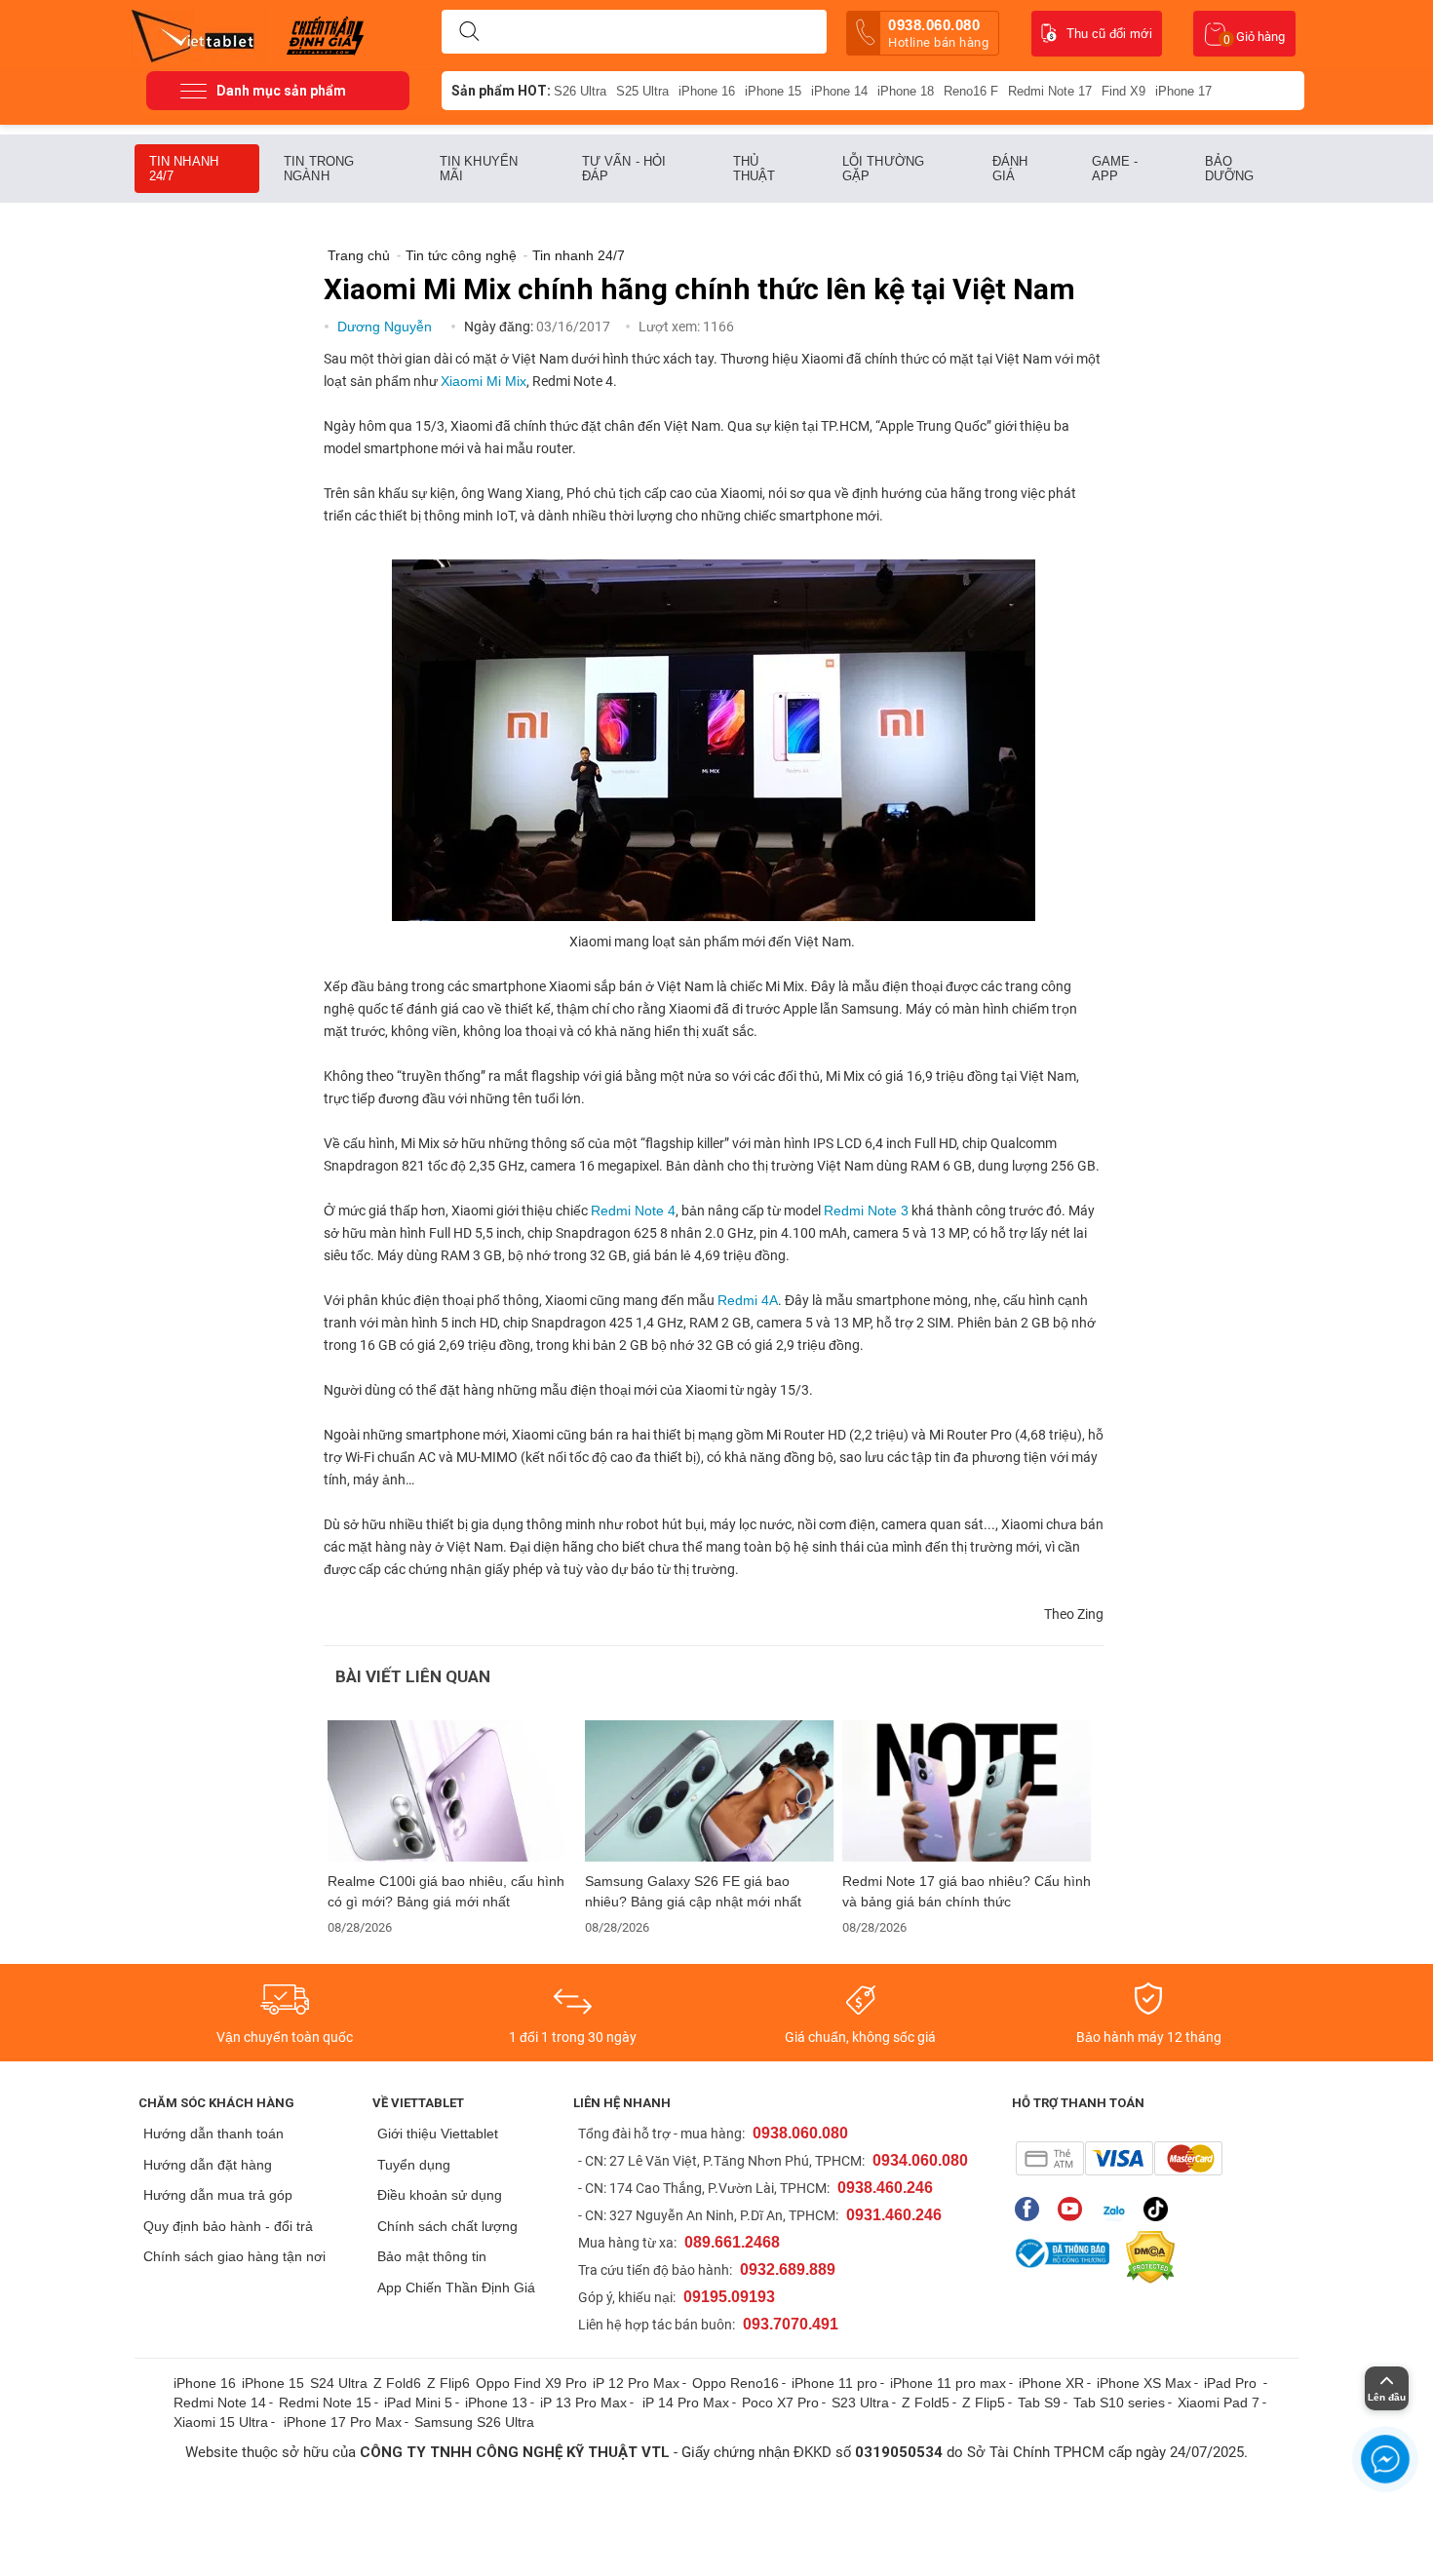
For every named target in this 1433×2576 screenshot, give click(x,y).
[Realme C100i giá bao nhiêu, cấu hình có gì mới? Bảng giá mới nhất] (452, 1791)
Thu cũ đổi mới (1109, 34)
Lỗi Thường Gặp (883, 169)
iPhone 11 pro (834, 2383)
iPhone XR (1051, 2383)
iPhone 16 (707, 91)
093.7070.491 (791, 2324)
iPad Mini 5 (418, 2403)
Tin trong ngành (319, 169)
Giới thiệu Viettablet (438, 2134)
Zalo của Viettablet (1118, 2209)
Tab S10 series (1119, 2403)
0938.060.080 (938, 33)
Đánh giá (1010, 169)
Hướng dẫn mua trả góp (218, 2195)
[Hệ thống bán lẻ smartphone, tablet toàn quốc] (199, 34)
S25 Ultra (642, 91)
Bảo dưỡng (1230, 169)
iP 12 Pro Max (636, 2383)
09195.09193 (729, 2297)
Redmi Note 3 (866, 1211)
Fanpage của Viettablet (1032, 2209)
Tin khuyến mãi (479, 169)
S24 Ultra (339, 2383)
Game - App (1115, 169)
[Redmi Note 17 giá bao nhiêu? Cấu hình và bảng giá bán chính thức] (967, 1791)
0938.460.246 (885, 2188)
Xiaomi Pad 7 (1219, 2403)
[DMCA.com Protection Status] (1145, 2257)
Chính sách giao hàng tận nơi (234, 2256)
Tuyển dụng (414, 2165)
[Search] (469, 32)
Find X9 (1123, 91)
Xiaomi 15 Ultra (221, 2422)
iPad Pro (1232, 2383)
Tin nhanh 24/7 (184, 169)
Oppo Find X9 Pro (531, 2383)
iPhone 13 (496, 2403)
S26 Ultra (580, 91)
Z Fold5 (926, 2403)
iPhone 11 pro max (948, 2383)
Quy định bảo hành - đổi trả (228, 2226)
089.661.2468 (732, 2242)
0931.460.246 (894, 2215)
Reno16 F (971, 91)
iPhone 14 (839, 91)
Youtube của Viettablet (1075, 2209)
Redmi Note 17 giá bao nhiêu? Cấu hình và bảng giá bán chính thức (967, 1891)
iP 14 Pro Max (686, 2403)
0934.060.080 (920, 2160)
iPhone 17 (1183, 91)
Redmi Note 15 (325, 2403)
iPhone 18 (906, 91)
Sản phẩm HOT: (501, 91)
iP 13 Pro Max (583, 2403)
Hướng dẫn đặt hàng (208, 2165)
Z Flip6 (448, 2383)
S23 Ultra (860, 2403)
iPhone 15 (773, 91)
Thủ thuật (755, 169)
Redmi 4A (748, 1300)
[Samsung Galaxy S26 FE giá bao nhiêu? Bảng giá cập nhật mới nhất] (710, 1791)
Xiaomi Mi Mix (484, 381)
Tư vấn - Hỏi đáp (624, 169)
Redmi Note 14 (220, 2403)
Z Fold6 (397, 2383)
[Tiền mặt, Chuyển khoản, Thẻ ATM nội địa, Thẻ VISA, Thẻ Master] (1119, 2158)
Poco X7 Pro (780, 2403)
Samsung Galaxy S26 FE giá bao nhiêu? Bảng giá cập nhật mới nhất (693, 1891)
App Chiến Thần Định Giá (456, 2288)
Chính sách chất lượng (447, 2226)
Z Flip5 (984, 2403)
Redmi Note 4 (633, 1211)
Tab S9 (1039, 2403)
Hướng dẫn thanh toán (213, 2134)
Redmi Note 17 (1050, 91)
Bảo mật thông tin (432, 2256)
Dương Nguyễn (387, 327)
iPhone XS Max (1144, 2383)
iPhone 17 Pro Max (343, 2422)
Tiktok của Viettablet (1161, 2209)
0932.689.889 (788, 2269)
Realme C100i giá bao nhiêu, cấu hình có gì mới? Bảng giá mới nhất (446, 1891)
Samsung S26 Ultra (474, 2422)
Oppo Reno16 (736, 2383)
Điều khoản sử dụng (440, 2195)
